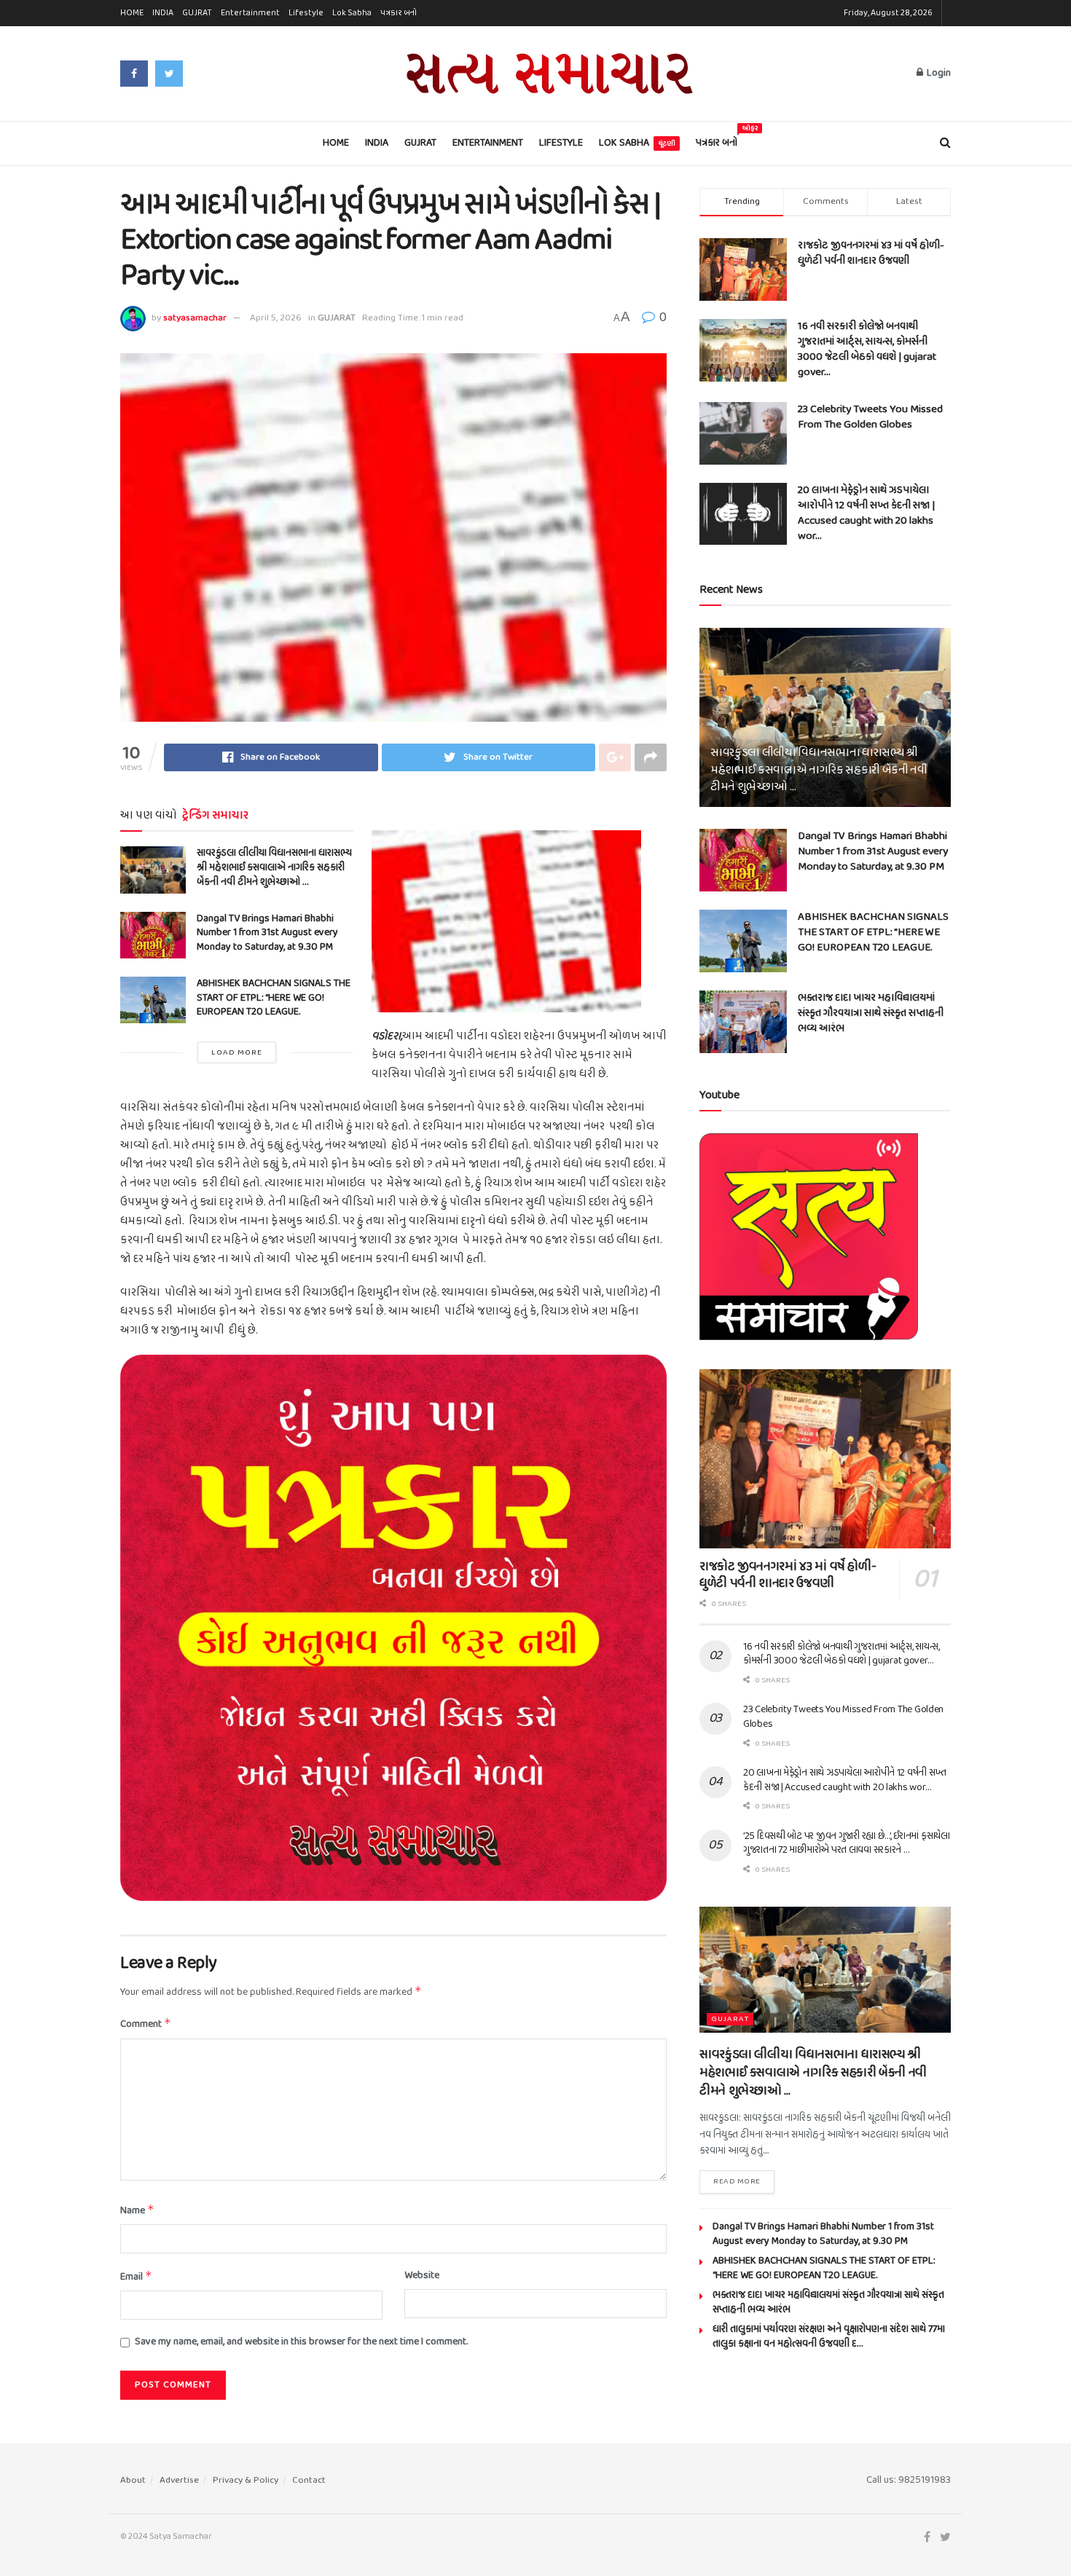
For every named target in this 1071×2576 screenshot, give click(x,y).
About (133, 2480)
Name (137, 2211)
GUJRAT (197, 13)
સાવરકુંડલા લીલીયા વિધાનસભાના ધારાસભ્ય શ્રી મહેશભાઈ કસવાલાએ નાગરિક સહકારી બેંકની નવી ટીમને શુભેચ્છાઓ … (274, 867)
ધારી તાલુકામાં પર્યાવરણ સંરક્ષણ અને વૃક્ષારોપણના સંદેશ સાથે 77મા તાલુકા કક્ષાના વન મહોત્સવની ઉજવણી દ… (829, 2337)
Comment (146, 2024)
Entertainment (250, 13)
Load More (237, 1052)
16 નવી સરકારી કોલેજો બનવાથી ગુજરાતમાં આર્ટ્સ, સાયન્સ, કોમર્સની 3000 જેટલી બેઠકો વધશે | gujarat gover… (867, 349)
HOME (132, 13)
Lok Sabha (352, 13)
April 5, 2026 (276, 318)
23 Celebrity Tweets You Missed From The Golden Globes (870, 417)
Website (422, 2276)
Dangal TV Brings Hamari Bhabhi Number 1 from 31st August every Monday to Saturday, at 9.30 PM (267, 933)
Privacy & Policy (246, 2480)
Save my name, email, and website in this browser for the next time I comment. (301, 2342)
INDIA (163, 13)
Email (136, 2277)
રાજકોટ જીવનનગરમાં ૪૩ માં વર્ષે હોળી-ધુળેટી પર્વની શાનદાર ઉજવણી (871, 253)
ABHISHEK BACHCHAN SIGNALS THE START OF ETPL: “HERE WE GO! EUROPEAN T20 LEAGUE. (274, 998)
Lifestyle (306, 13)
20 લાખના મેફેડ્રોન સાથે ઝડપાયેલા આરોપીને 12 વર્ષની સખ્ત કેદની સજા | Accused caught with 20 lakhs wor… (866, 513)
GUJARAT (337, 318)
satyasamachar (195, 318)
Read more (737, 2181)
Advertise (179, 2480)
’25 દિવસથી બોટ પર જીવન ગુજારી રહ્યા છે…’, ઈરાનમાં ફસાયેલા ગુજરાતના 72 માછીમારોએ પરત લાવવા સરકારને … (847, 1844)
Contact (309, 2480)
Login (938, 73)
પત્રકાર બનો (399, 13)
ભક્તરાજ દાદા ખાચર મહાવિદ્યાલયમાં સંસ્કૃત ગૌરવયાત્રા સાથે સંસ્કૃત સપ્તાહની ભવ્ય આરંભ (871, 1013)
